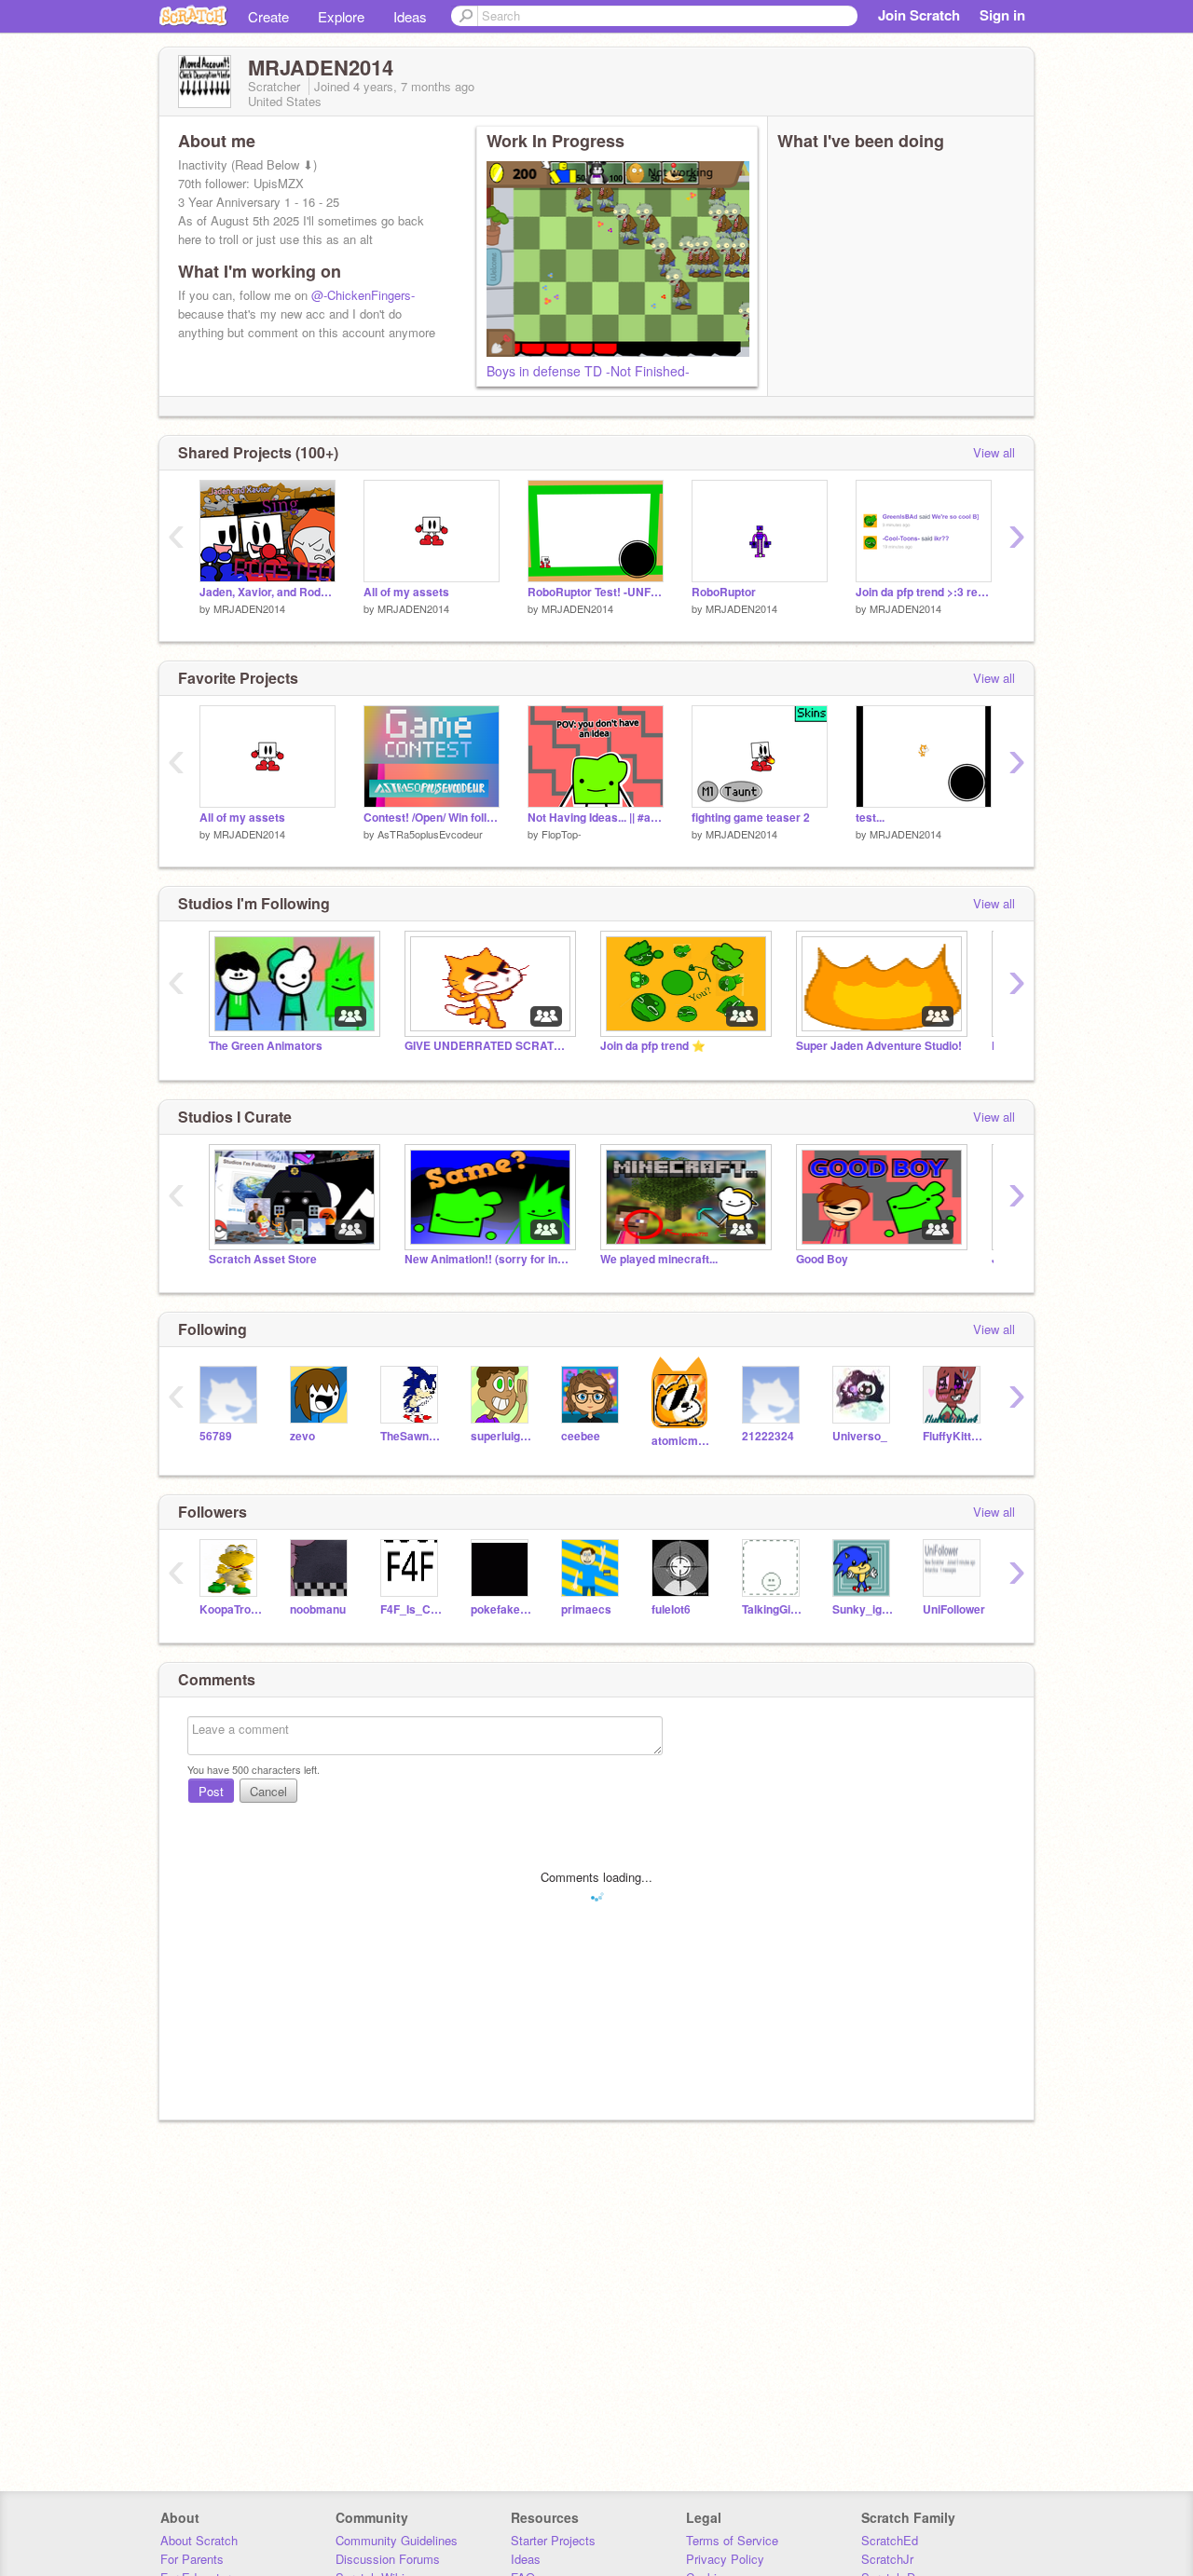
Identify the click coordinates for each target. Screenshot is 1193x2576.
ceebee (581, 1436)
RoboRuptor (724, 592)
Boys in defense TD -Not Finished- (588, 371)
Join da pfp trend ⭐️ (653, 1046)
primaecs (586, 1609)
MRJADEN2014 (249, 608)
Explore (341, 16)
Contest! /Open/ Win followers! (432, 818)
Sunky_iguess (864, 1609)
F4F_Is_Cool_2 (411, 1609)
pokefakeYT (502, 1609)
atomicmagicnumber (683, 1441)
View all (994, 452)
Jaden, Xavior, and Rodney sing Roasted (267, 592)
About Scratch (199, 2540)
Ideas (410, 16)
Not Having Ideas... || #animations (596, 818)
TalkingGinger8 (773, 1609)
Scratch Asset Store (263, 1259)
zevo (302, 1436)
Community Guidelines (397, 2540)
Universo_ (860, 1436)
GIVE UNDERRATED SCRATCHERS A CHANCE (488, 1046)
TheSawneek (411, 1436)
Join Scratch (919, 15)
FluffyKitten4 (954, 1436)
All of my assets (406, 592)
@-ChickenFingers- (363, 295)
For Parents (192, 2559)
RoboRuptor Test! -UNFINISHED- (596, 592)
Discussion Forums (388, 2559)
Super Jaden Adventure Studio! (879, 1046)
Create (268, 16)
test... (870, 818)
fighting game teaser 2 (751, 818)
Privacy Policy (725, 2559)
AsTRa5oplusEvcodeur (430, 834)
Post (211, 1791)
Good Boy (822, 1259)
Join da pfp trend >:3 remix (924, 592)
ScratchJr (887, 2559)
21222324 (768, 1436)
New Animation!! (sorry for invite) (488, 1259)
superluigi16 (502, 1436)
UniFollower (954, 1609)
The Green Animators (266, 1046)
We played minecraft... (659, 1259)
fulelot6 (671, 1609)
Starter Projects (553, 2540)
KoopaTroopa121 (231, 1609)
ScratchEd (890, 2540)
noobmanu (318, 1609)
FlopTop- (562, 834)
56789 (216, 1436)
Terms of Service (732, 2540)
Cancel (268, 1791)
